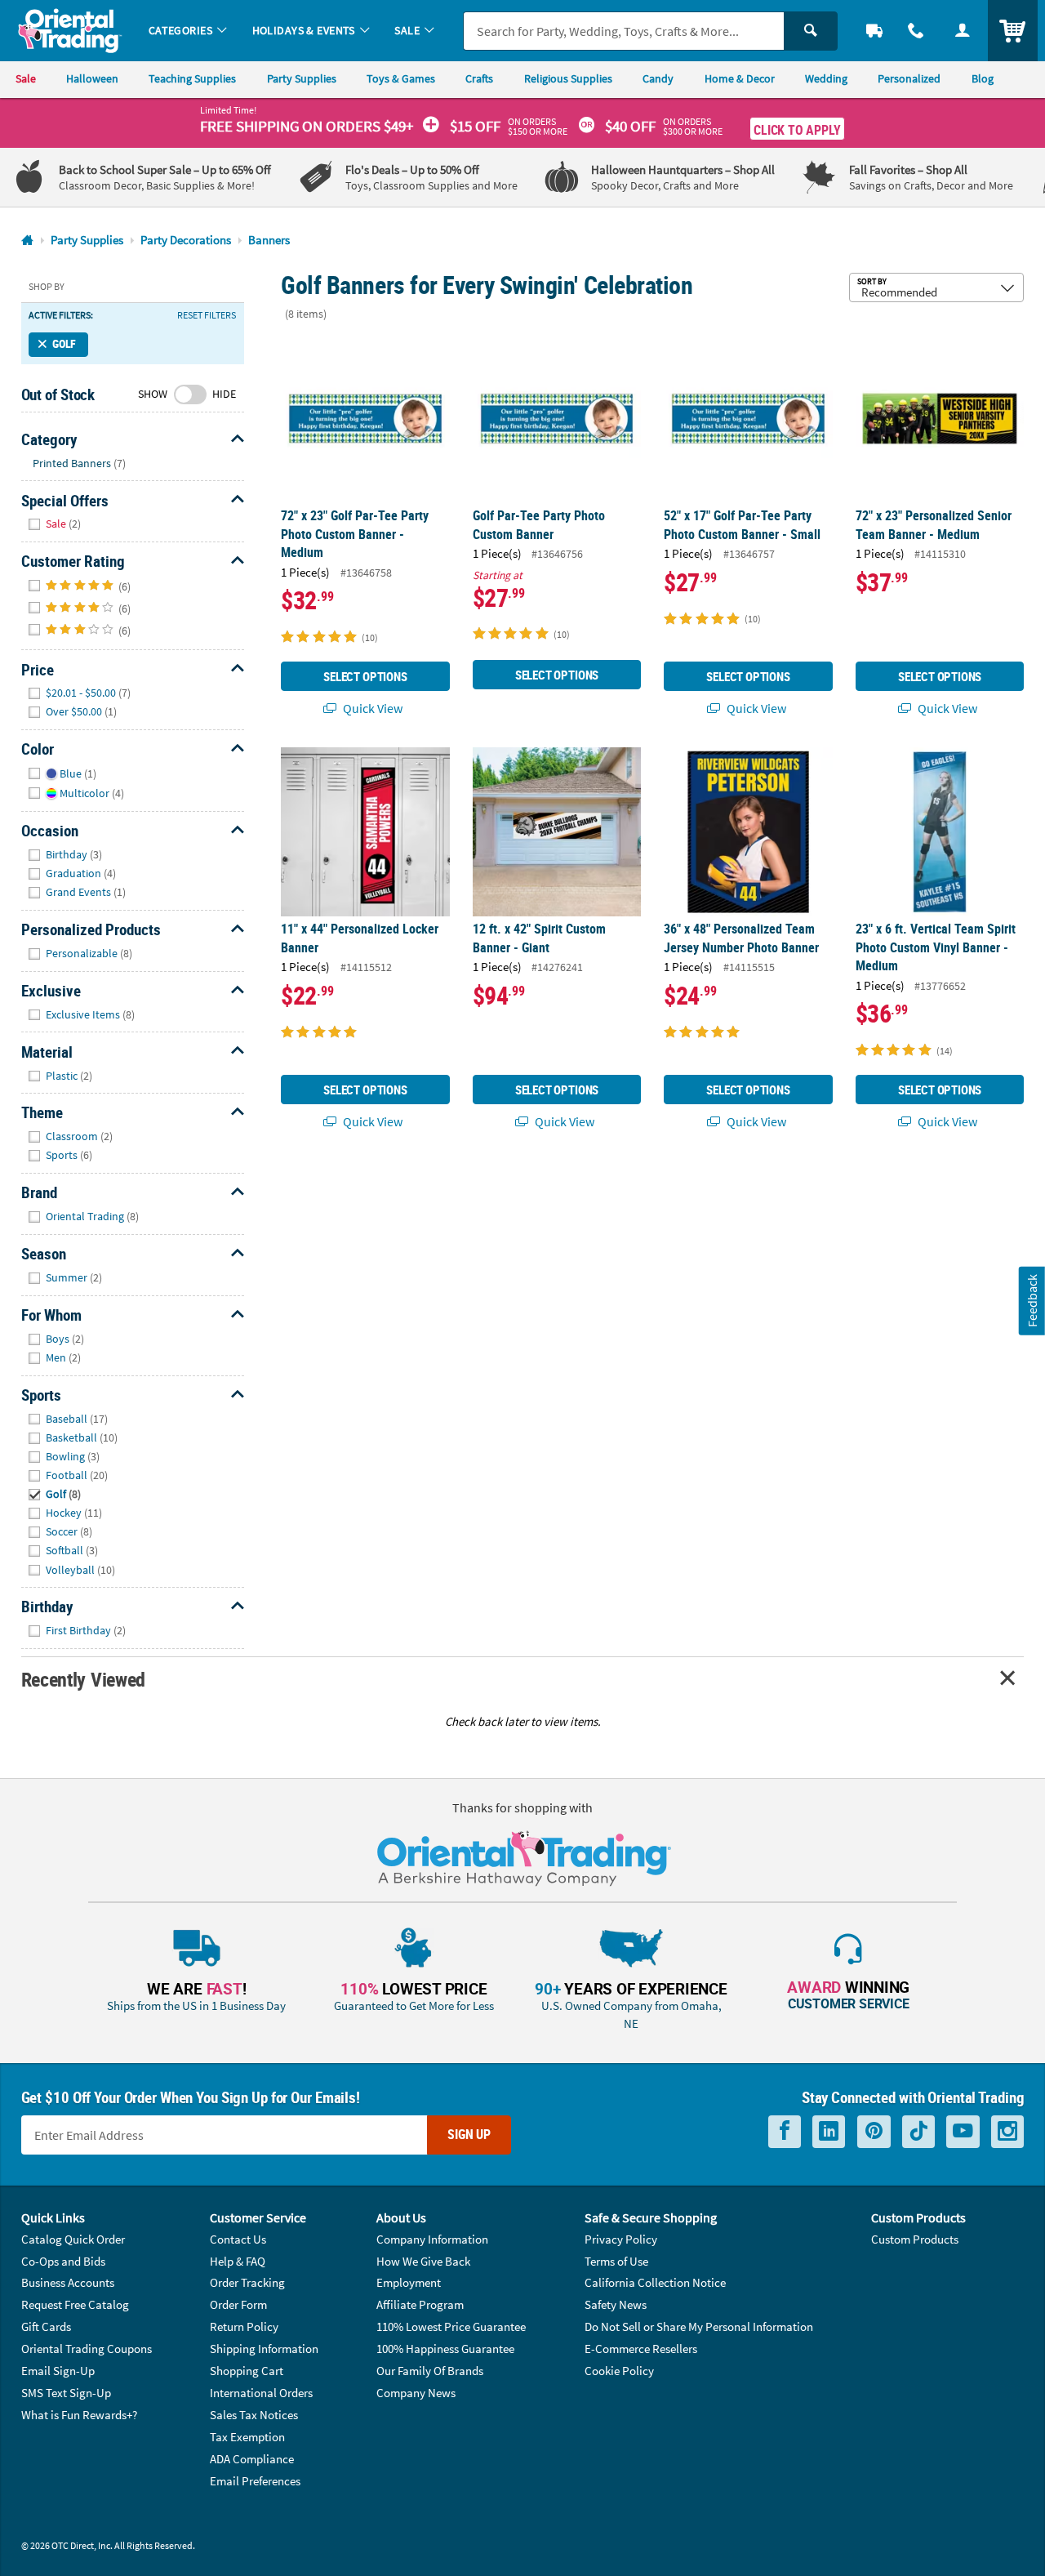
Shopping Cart (247, 2371)
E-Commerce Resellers (641, 2349)
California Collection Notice (655, 2282)
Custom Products (915, 2239)
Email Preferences (255, 2481)
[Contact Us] (916, 31)
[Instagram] (1007, 2131)
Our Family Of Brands (430, 2371)
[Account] (962, 31)
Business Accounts (68, 2282)
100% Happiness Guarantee (445, 2349)
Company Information (432, 2239)
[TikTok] (918, 2131)
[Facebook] (785, 2131)
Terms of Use (616, 2261)
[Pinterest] (874, 2131)
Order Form (238, 2304)
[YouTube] (963, 2131)
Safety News (616, 2304)
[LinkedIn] (829, 2131)
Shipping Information (264, 2349)
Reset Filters (207, 315)
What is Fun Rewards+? (79, 2415)
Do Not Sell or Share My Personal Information (699, 2326)
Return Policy (244, 2326)
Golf (64, 344)
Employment (409, 2282)
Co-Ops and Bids (63, 2261)
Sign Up (469, 2134)
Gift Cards (46, 2326)
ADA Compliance (252, 2459)
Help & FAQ (238, 2261)
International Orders (261, 2393)
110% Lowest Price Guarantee (451, 2326)
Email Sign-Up (58, 2371)
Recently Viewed (83, 1679)
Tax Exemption (247, 2437)
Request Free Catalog (75, 2304)
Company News (416, 2393)
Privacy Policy (621, 2239)
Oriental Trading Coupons (87, 2349)
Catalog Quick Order (73, 2239)
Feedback (1032, 1301)
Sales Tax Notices (254, 2415)
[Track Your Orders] (875, 31)
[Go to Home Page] (27, 241)
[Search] (811, 31)
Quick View (371, 708)
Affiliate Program (420, 2304)
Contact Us (238, 2239)
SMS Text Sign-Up (66, 2393)
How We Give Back (423, 2261)
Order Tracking (247, 2282)
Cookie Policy (619, 2371)
